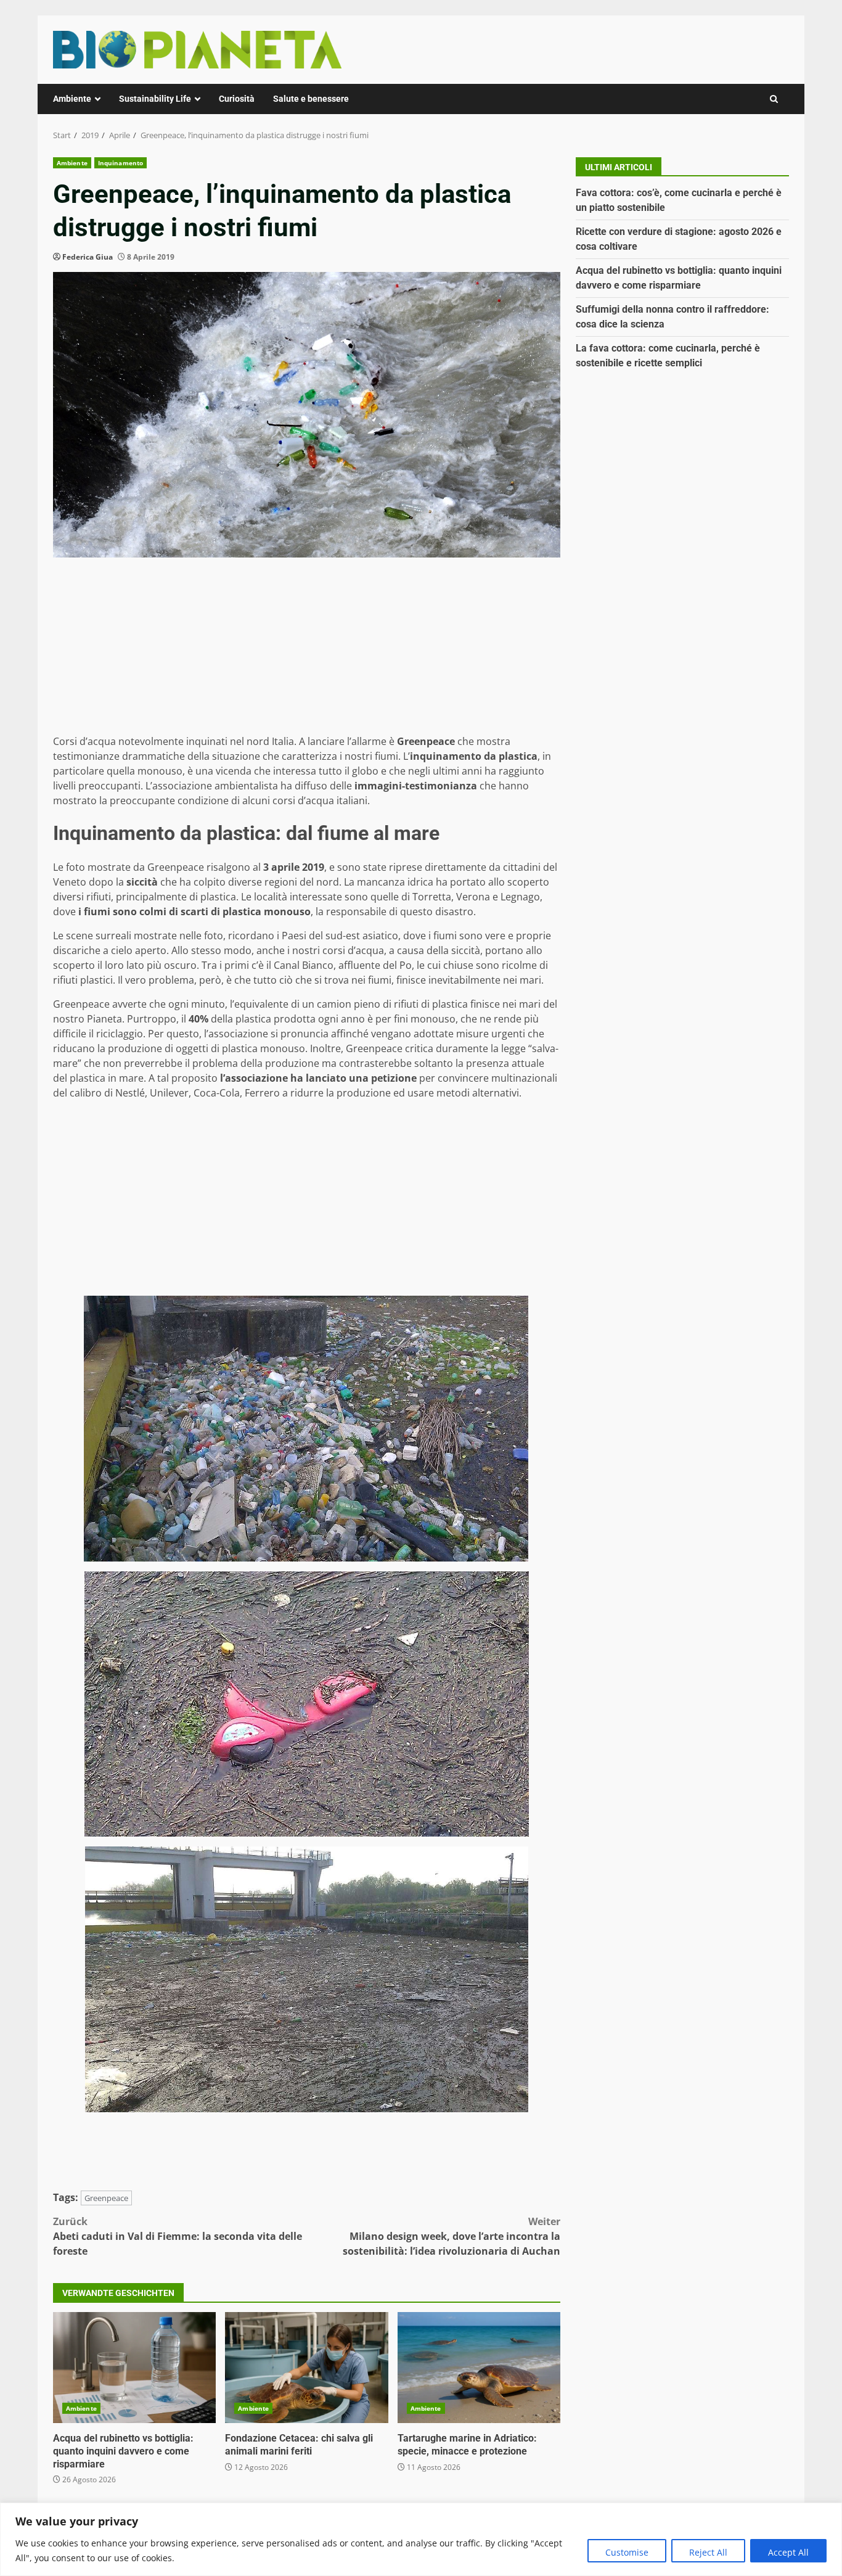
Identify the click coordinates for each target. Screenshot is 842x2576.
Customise (627, 2552)
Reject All (708, 2552)
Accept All (788, 2552)
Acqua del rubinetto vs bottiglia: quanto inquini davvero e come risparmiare (134, 2368)
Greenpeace (106, 2198)
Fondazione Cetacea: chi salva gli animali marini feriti (306, 2368)
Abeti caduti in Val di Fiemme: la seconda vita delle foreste (178, 2236)
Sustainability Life (155, 99)
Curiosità (237, 99)
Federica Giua (88, 257)
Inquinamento (121, 163)
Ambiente (72, 99)
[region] (421, 2539)
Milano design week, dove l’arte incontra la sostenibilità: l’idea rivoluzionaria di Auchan (452, 2236)
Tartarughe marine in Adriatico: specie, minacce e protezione (479, 2368)
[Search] (774, 99)
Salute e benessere (311, 99)
